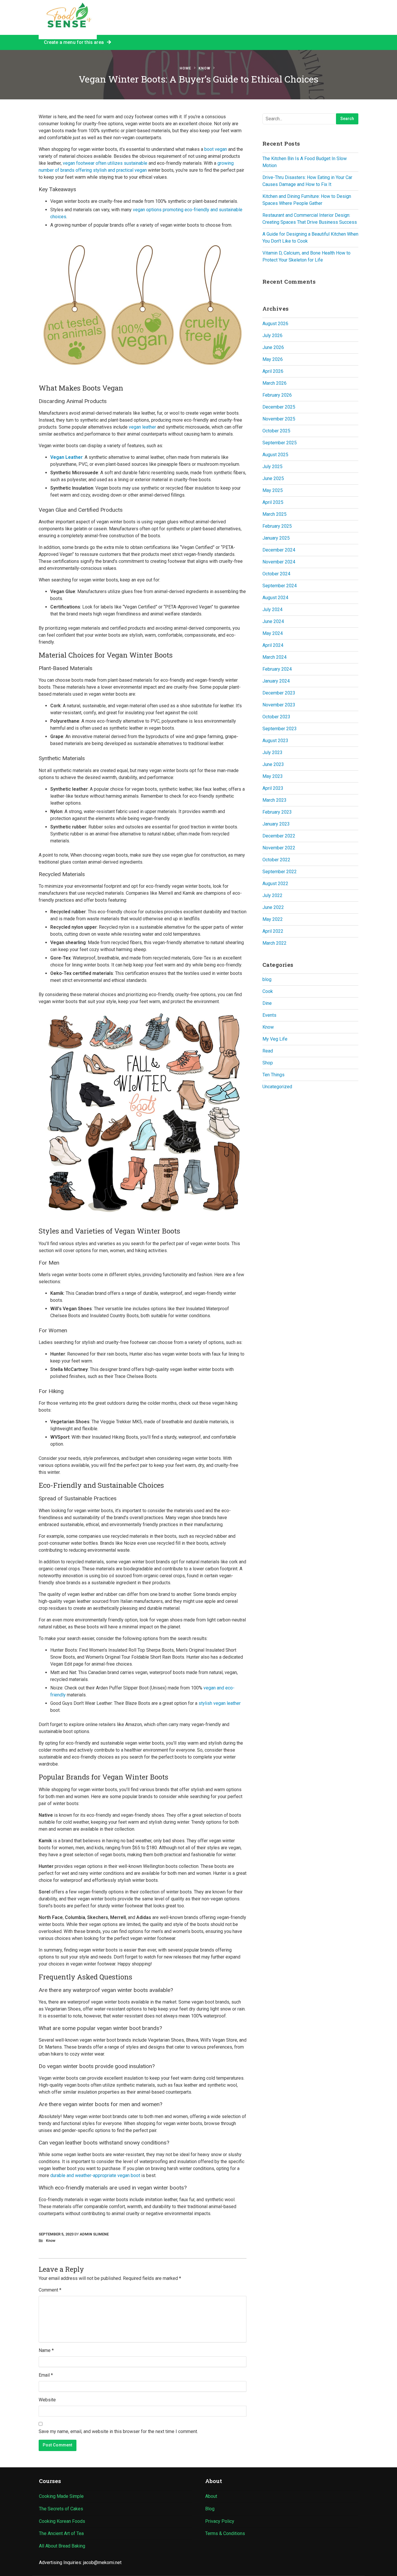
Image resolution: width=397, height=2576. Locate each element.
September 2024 (280, 586)
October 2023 (276, 717)
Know (204, 68)
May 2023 (273, 776)
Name (46, 2350)
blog (267, 979)
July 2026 (272, 335)
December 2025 (279, 407)
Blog (210, 2509)
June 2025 (273, 478)
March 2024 (274, 657)
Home (185, 68)
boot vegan (216, 149)
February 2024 (277, 669)
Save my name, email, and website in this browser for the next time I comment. (118, 2431)
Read (268, 1051)
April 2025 (273, 502)
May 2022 (273, 919)
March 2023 (274, 800)
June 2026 (273, 347)
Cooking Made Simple (61, 2496)
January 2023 (276, 824)
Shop (268, 1063)
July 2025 (272, 467)
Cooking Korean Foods (62, 2521)
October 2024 (276, 574)
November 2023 (279, 705)
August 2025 (275, 455)
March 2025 (274, 514)
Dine (267, 1003)
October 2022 (276, 860)
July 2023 (272, 752)
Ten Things (273, 1075)
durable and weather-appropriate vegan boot (95, 2175)
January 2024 (276, 681)
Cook (268, 991)
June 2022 (273, 907)
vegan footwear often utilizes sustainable (105, 163)
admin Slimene (94, 2234)
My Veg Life (275, 1039)
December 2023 (279, 693)
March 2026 (274, 383)
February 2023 (277, 812)
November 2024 (279, 562)
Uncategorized (277, 1087)
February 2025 (277, 526)
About (211, 2496)
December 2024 (279, 550)
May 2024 (273, 633)
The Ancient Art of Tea (61, 2533)
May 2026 (273, 359)
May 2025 (273, 490)
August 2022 (275, 884)
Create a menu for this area (75, 42)
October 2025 (276, 431)
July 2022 (272, 895)
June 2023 (273, 764)
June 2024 (273, 621)
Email (46, 2375)
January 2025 (276, 538)
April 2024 (273, 645)
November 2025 (279, 419)
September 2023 (280, 729)
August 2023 (275, 741)
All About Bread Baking (62, 2546)
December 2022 (279, 836)
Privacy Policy (220, 2521)
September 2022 (280, 872)
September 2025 (280, 443)
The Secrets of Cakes (61, 2509)
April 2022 (273, 931)
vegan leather (142, 427)
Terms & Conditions (225, 2533)
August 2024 (275, 598)
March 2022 (274, 943)
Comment (50, 2290)
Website (47, 2400)
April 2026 (273, 371)
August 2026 (275, 324)
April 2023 (273, 788)
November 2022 (279, 848)
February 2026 (277, 395)
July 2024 (272, 609)
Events (269, 1015)
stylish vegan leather (220, 1703)
